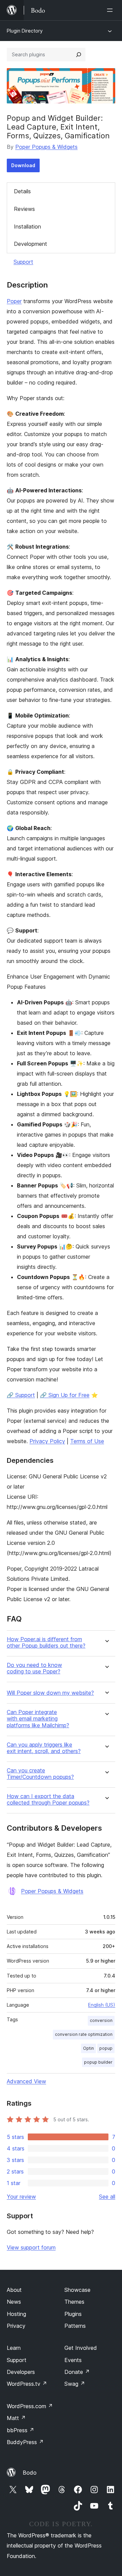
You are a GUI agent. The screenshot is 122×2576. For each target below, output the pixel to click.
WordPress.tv (27, 2384)
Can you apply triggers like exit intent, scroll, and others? (44, 1748)
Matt (16, 2418)
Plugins (73, 2314)
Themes (74, 2302)
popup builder (98, 2062)
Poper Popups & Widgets (46, 147)
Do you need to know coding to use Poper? (34, 1668)
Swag (75, 2384)
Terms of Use (87, 1441)
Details (22, 191)
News (14, 2302)
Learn (14, 2348)
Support (23, 262)
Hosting (16, 2314)
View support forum (31, 2247)
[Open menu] (111, 10)
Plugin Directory (25, 31)
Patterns (75, 2326)
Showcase (77, 2290)
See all (107, 2197)
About (14, 2290)
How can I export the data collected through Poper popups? (48, 1800)
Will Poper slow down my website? (50, 1693)
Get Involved (81, 2348)
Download (23, 165)
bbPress (21, 2430)
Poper (14, 301)
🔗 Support (21, 1395)
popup (106, 2048)
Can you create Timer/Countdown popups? (40, 1774)
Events (73, 2360)
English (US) (102, 2005)
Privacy (16, 2326)
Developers (21, 2372)
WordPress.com (30, 2406)
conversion (101, 2020)
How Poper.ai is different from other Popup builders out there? (46, 1643)
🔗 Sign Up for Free (65, 1395)
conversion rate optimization (84, 2034)
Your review (21, 2197)
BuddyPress (25, 2442)
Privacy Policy (47, 1441)
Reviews (24, 209)
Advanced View (26, 2081)
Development (30, 244)
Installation (27, 227)
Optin (88, 2048)
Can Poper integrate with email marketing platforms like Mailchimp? (38, 1719)
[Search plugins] (79, 55)
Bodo (30, 2473)
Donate (77, 2372)
